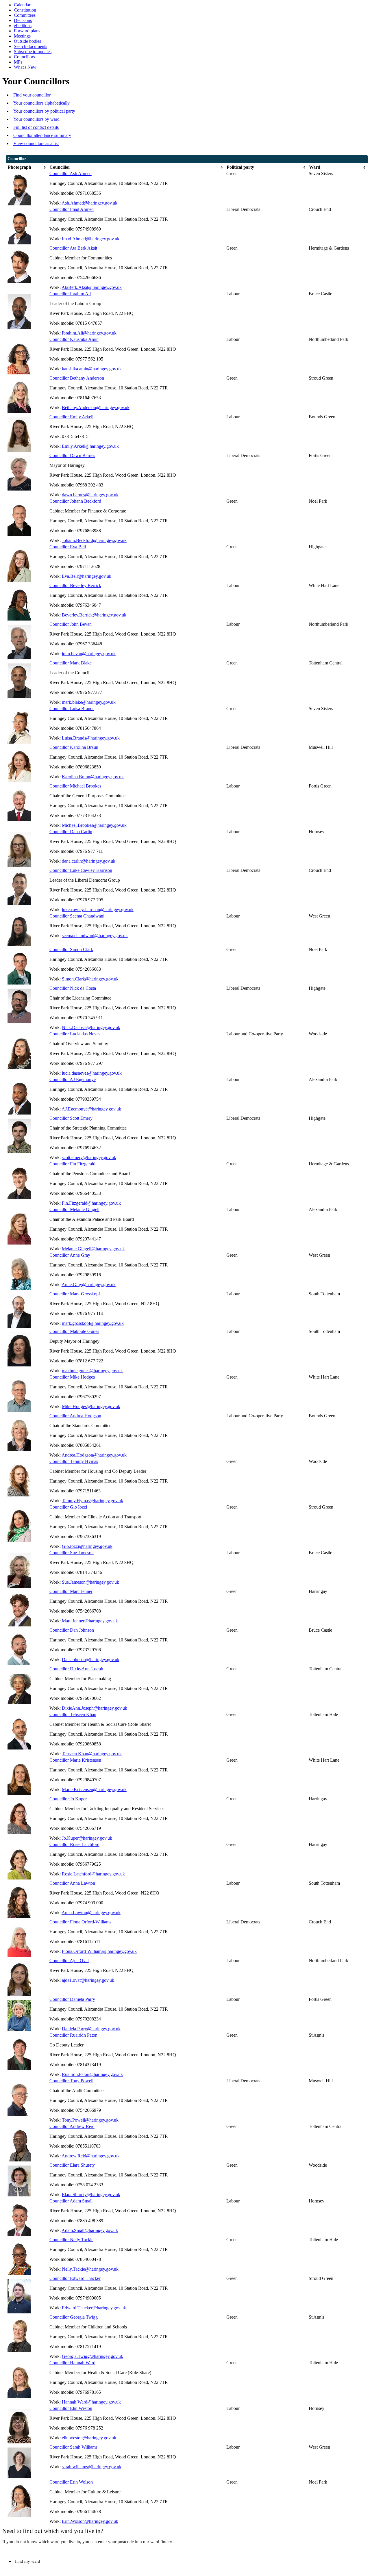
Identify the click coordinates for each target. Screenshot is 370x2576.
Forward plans (27, 31)
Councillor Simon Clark (71, 949)
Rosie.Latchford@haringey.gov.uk (93, 1874)
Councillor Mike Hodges (72, 1377)
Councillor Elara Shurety (72, 2165)
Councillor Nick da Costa (73, 988)
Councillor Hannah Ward (72, 2363)
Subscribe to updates (33, 52)
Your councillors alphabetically (41, 103)
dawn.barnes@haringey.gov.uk (90, 495)
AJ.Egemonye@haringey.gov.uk (91, 1109)
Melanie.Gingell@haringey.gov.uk (93, 1249)
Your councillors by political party (44, 111)
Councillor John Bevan (71, 624)
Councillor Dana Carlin (71, 832)
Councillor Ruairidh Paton (73, 2035)
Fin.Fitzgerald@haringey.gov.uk (91, 1203)
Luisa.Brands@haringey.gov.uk (91, 738)
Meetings (22, 36)
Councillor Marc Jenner (71, 1591)
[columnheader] (27, 167)
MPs (18, 62)
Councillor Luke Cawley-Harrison (81, 870)
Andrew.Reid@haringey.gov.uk (91, 2156)
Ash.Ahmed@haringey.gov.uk (89, 203)
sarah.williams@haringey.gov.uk (92, 2467)
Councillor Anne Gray (70, 1255)
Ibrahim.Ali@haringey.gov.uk (89, 333)
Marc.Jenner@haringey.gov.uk (90, 1621)
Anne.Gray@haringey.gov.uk (89, 1285)
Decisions (23, 20)
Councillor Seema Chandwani (77, 916)
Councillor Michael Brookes (75, 786)
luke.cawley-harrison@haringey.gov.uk (98, 910)
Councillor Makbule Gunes (74, 1331)
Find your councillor (32, 95)
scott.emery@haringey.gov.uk (89, 1157)
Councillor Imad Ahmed (72, 209)
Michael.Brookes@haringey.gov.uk (94, 825)
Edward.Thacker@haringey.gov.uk (94, 2308)
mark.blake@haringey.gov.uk (89, 702)
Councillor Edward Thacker (75, 2278)
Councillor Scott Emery (71, 1118)
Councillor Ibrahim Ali (70, 294)
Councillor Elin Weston (71, 2408)
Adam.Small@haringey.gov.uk (90, 2230)
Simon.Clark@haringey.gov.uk (90, 979)
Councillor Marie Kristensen (75, 1760)
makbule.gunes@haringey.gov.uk (92, 1371)
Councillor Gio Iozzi (68, 1507)
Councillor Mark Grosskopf (75, 1294)
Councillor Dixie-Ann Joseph (76, 1669)
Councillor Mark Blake (71, 663)
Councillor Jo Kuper (68, 1799)
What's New (25, 67)
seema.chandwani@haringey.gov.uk (95, 936)
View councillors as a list (36, 143)
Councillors (24, 57)
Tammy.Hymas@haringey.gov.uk (92, 1501)
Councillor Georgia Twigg (74, 2317)
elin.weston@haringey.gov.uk (89, 2438)
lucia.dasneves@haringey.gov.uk (92, 1073)
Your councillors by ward (36, 119)
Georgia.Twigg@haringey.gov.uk (92, 2356)
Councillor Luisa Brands (72, 708)
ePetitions (23, 26)
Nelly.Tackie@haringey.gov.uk (90, 2269)
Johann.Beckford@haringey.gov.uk (94, 540)
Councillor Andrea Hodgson (75, 1416)
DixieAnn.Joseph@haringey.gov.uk (95, 1708)
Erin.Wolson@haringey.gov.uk (90, 2521)
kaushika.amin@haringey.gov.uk (92, 369)
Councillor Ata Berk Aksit (73, 248)
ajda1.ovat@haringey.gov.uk (88, 1980)
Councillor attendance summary (42, 135)
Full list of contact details (36, 127)
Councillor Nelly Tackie (71, 2240)
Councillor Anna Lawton (72, 1883)
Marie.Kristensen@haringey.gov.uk (94, 1790)
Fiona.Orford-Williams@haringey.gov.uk (99, 1951)
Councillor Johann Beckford (75, 501)
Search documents (30, 46)
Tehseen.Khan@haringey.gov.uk (92, 1754)
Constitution (25, 10)
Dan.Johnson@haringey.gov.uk (91, 1660)
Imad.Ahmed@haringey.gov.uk (91, 239)
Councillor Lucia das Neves (75, 1034)
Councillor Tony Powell (71, 2081)
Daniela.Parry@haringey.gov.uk (91, 2029)
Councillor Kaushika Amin (74, 339)
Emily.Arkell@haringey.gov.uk (90, 446)
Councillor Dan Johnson (72, 1630)
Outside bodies (27, 41)
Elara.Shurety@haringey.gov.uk (91, 2195)
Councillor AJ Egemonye (73, 1079)
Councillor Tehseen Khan (73, 1714)
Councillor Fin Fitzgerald (72, 1164)
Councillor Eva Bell (68, 547)
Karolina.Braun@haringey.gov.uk (93, 777)
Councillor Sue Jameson (72, 1553)
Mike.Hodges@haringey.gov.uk (91, 1406)
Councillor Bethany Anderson (77, 378)
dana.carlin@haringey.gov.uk (89, 861)
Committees (25, 15)
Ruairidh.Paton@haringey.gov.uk (92, 2074)
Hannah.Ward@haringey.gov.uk (91, 2402)
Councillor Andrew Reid (72, 2126)
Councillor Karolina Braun (74, 747)
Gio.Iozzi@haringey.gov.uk (87, 1546)
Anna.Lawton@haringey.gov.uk (91, 1913)
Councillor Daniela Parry (72, 1999)
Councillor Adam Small (71, 2201)
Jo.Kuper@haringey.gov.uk (87, 1838)
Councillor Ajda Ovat (69, 1961)
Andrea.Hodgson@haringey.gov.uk (94, 1455)
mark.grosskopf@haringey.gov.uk (93, 1323)
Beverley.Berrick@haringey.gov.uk (94, 615)
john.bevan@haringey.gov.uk (89, 654)
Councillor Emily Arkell (71, 417)
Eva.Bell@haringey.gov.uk (87, 576)
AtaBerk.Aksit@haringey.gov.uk (92, 287)
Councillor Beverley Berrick (75, 585)
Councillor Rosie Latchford (74, 1844)
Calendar (22, 5)
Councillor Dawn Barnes (72, 455)
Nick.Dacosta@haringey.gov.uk (91, 1027)
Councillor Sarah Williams (73, 2447)
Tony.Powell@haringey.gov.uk (90, 2120)
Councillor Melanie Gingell (74, 1209)
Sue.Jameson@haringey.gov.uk (90, 1582)
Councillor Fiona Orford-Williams (80, 1922)
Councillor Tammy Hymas (74, 1461)
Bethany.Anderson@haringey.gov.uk (96, 407)
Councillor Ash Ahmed (71, 173)
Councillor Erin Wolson (71, 2482)
